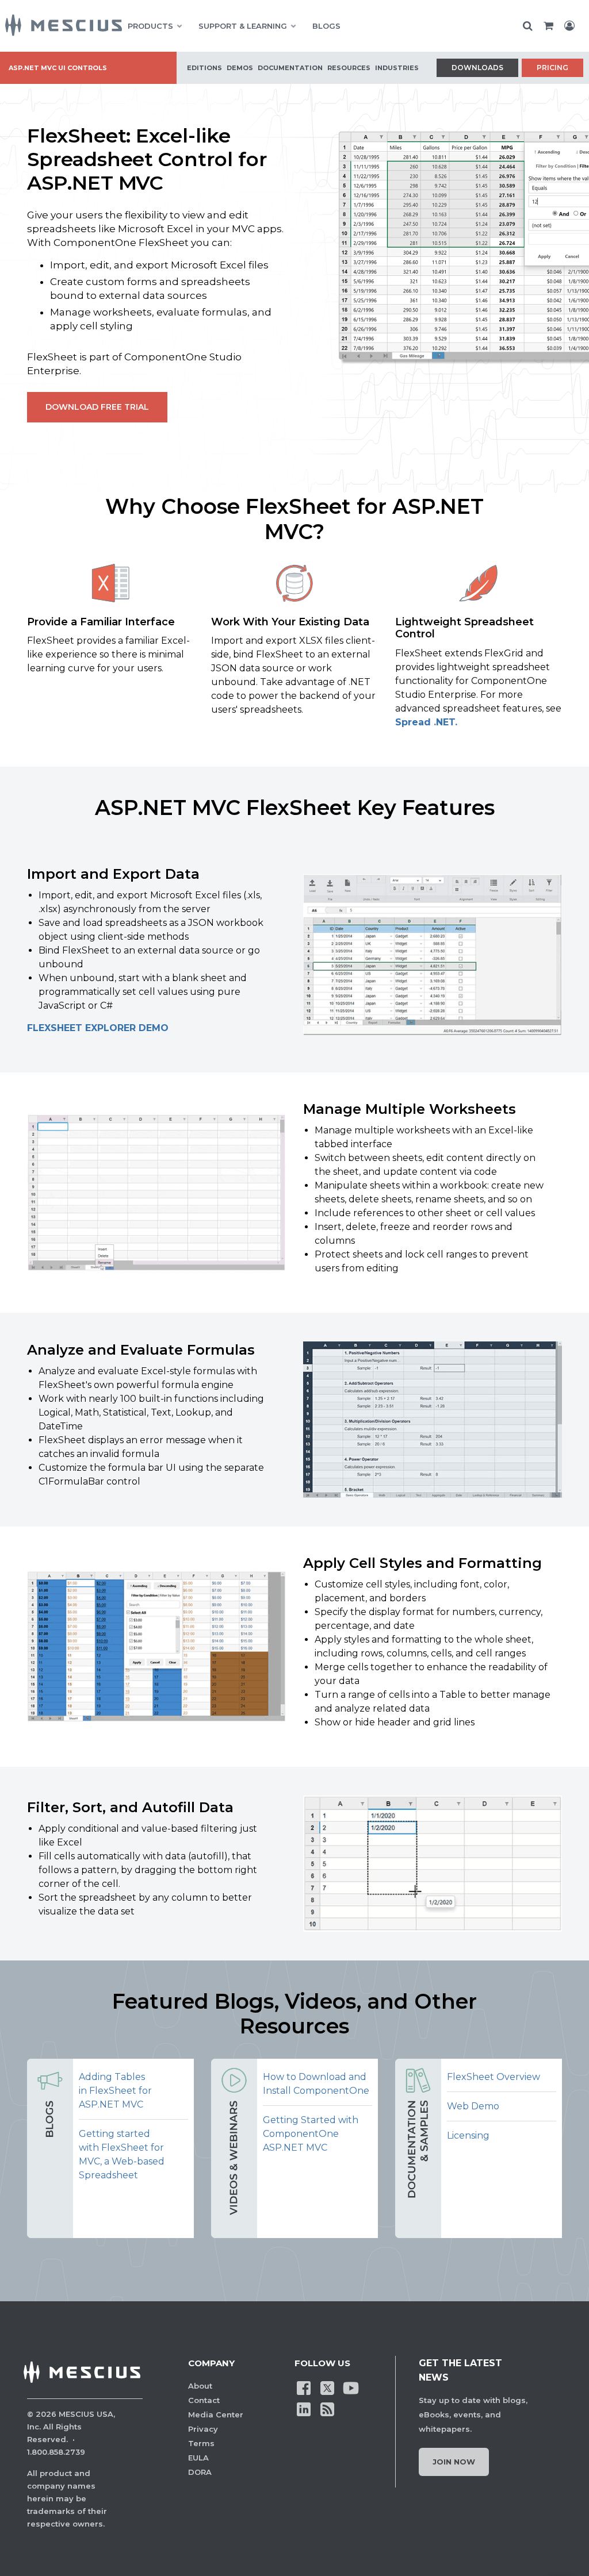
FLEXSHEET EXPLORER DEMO (98, 1028)
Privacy (203, 2429)
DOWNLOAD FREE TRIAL (97, 407)
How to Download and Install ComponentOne (316, 2084)
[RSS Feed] (327, 2409)
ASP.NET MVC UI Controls (58, 68)
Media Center (216, 2414)
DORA (200, 2472)
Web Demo (473, 2106)
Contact (204, 2400)
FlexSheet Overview (494, 2077)
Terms (201, 2443)
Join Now (454, 2462)
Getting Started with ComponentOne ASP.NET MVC (311, 2134)
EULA (198, 2458)
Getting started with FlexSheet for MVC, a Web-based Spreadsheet (122, 2154)
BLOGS (326, 26)
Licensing (468, 2135)
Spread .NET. (426, 722)
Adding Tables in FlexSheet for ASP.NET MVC (115, 2091)
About (200, 2386)
